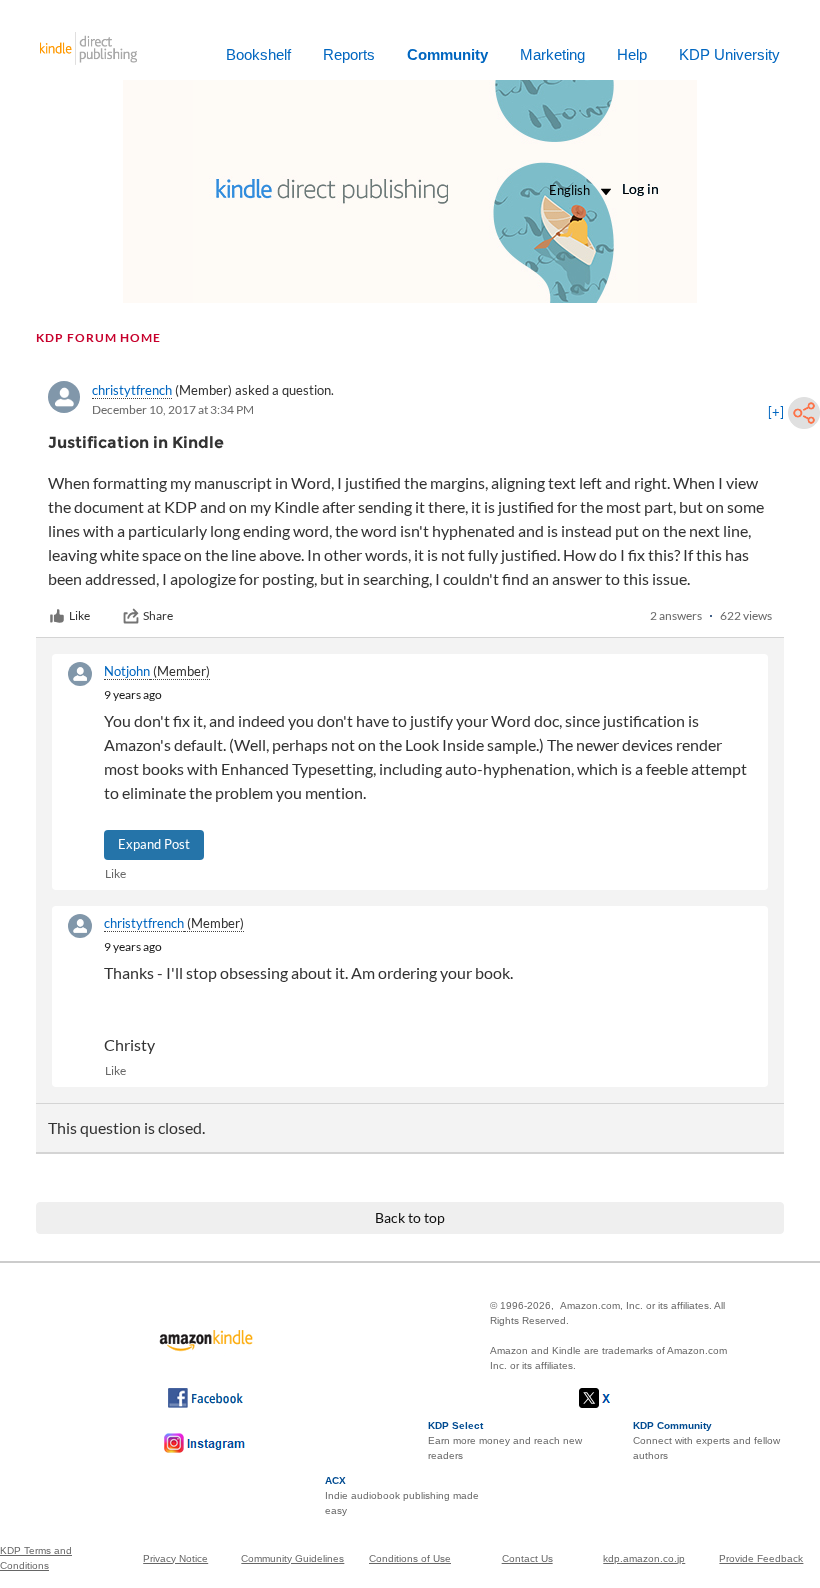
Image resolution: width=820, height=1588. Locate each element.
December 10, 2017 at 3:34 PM (173, 409)
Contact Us (527, 1558)
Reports (349, 54)
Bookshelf (258, 54)
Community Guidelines (292, 1558)
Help (632, 54)
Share (158, 615)
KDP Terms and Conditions (36, 1558)
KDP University (729, 54)
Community (447, 54)
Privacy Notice (175, 1558)
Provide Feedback (761, 1558)
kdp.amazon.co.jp (644, 1558)
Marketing (552, 54)
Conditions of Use (410, 1558)
